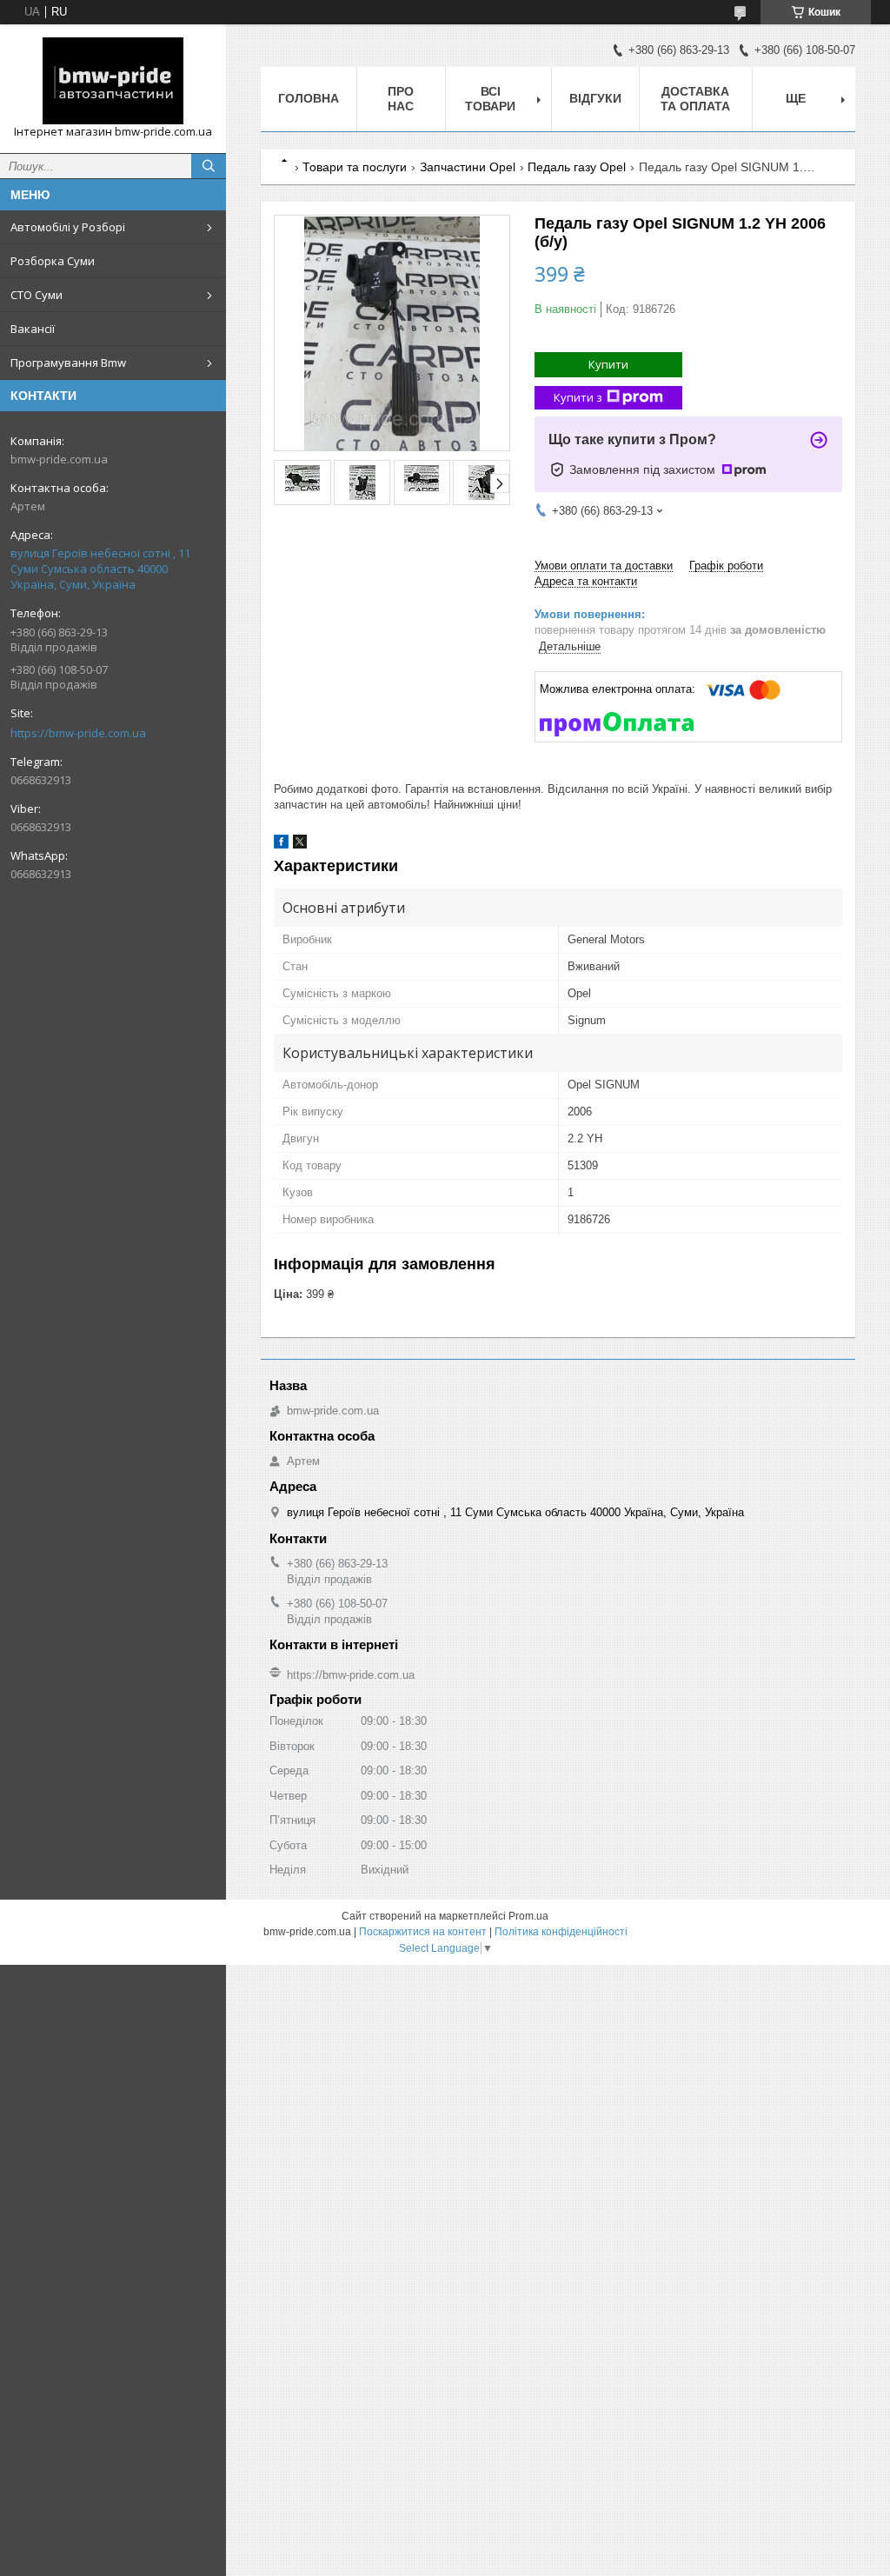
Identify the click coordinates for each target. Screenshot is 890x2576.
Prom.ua (528, 1916)
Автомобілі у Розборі (68, 227)
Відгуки (595, 98)
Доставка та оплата (695, 99)
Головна (309, 98)
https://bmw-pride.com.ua (78, 733)
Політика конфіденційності (561, 1932)
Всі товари (490, 99)
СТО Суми (37, 295)
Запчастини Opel (468, 167)
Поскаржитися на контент (423, 1932)
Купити (608, 364)
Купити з (578, 397)
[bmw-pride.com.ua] (113, 81)
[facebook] (281, 845)
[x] (300, 845)
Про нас (401, 99)
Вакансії (33, 329)
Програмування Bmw (68, 363)
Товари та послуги (355, 167)
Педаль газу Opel (577, 167)
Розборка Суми (53, 261)
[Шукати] (209, 166)
